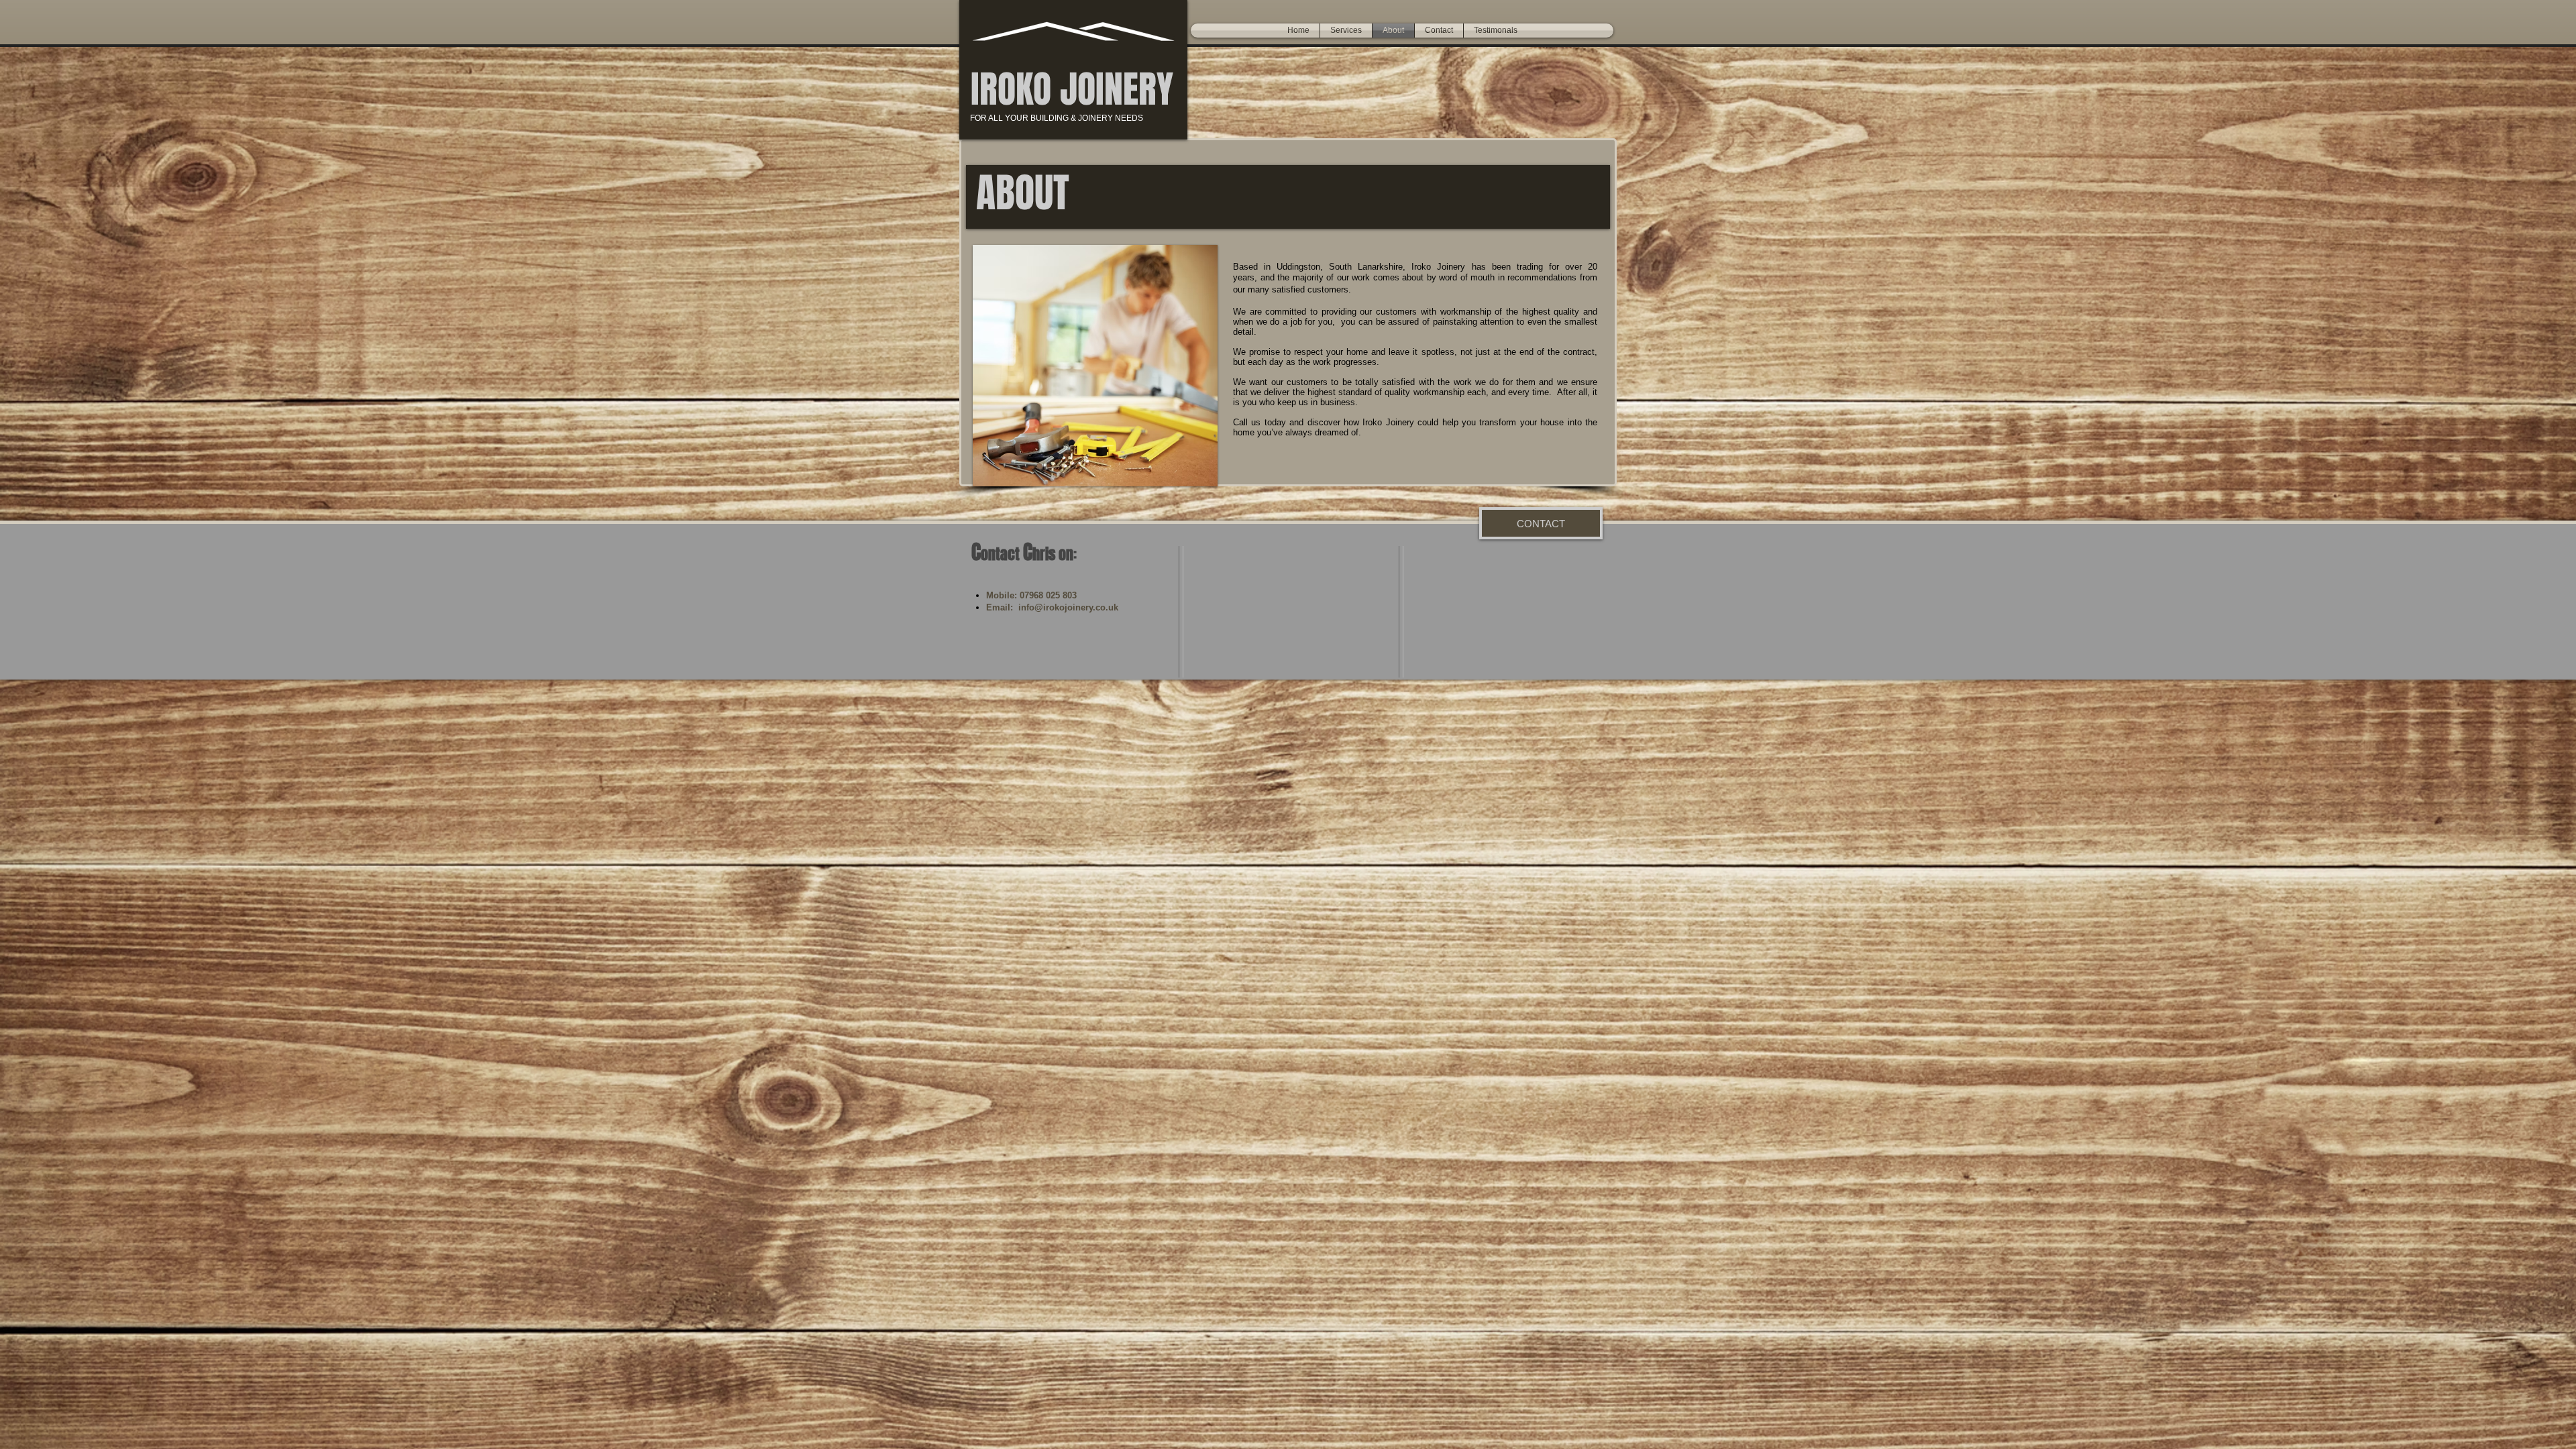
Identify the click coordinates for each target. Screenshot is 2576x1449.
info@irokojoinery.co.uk (1068, 607)
